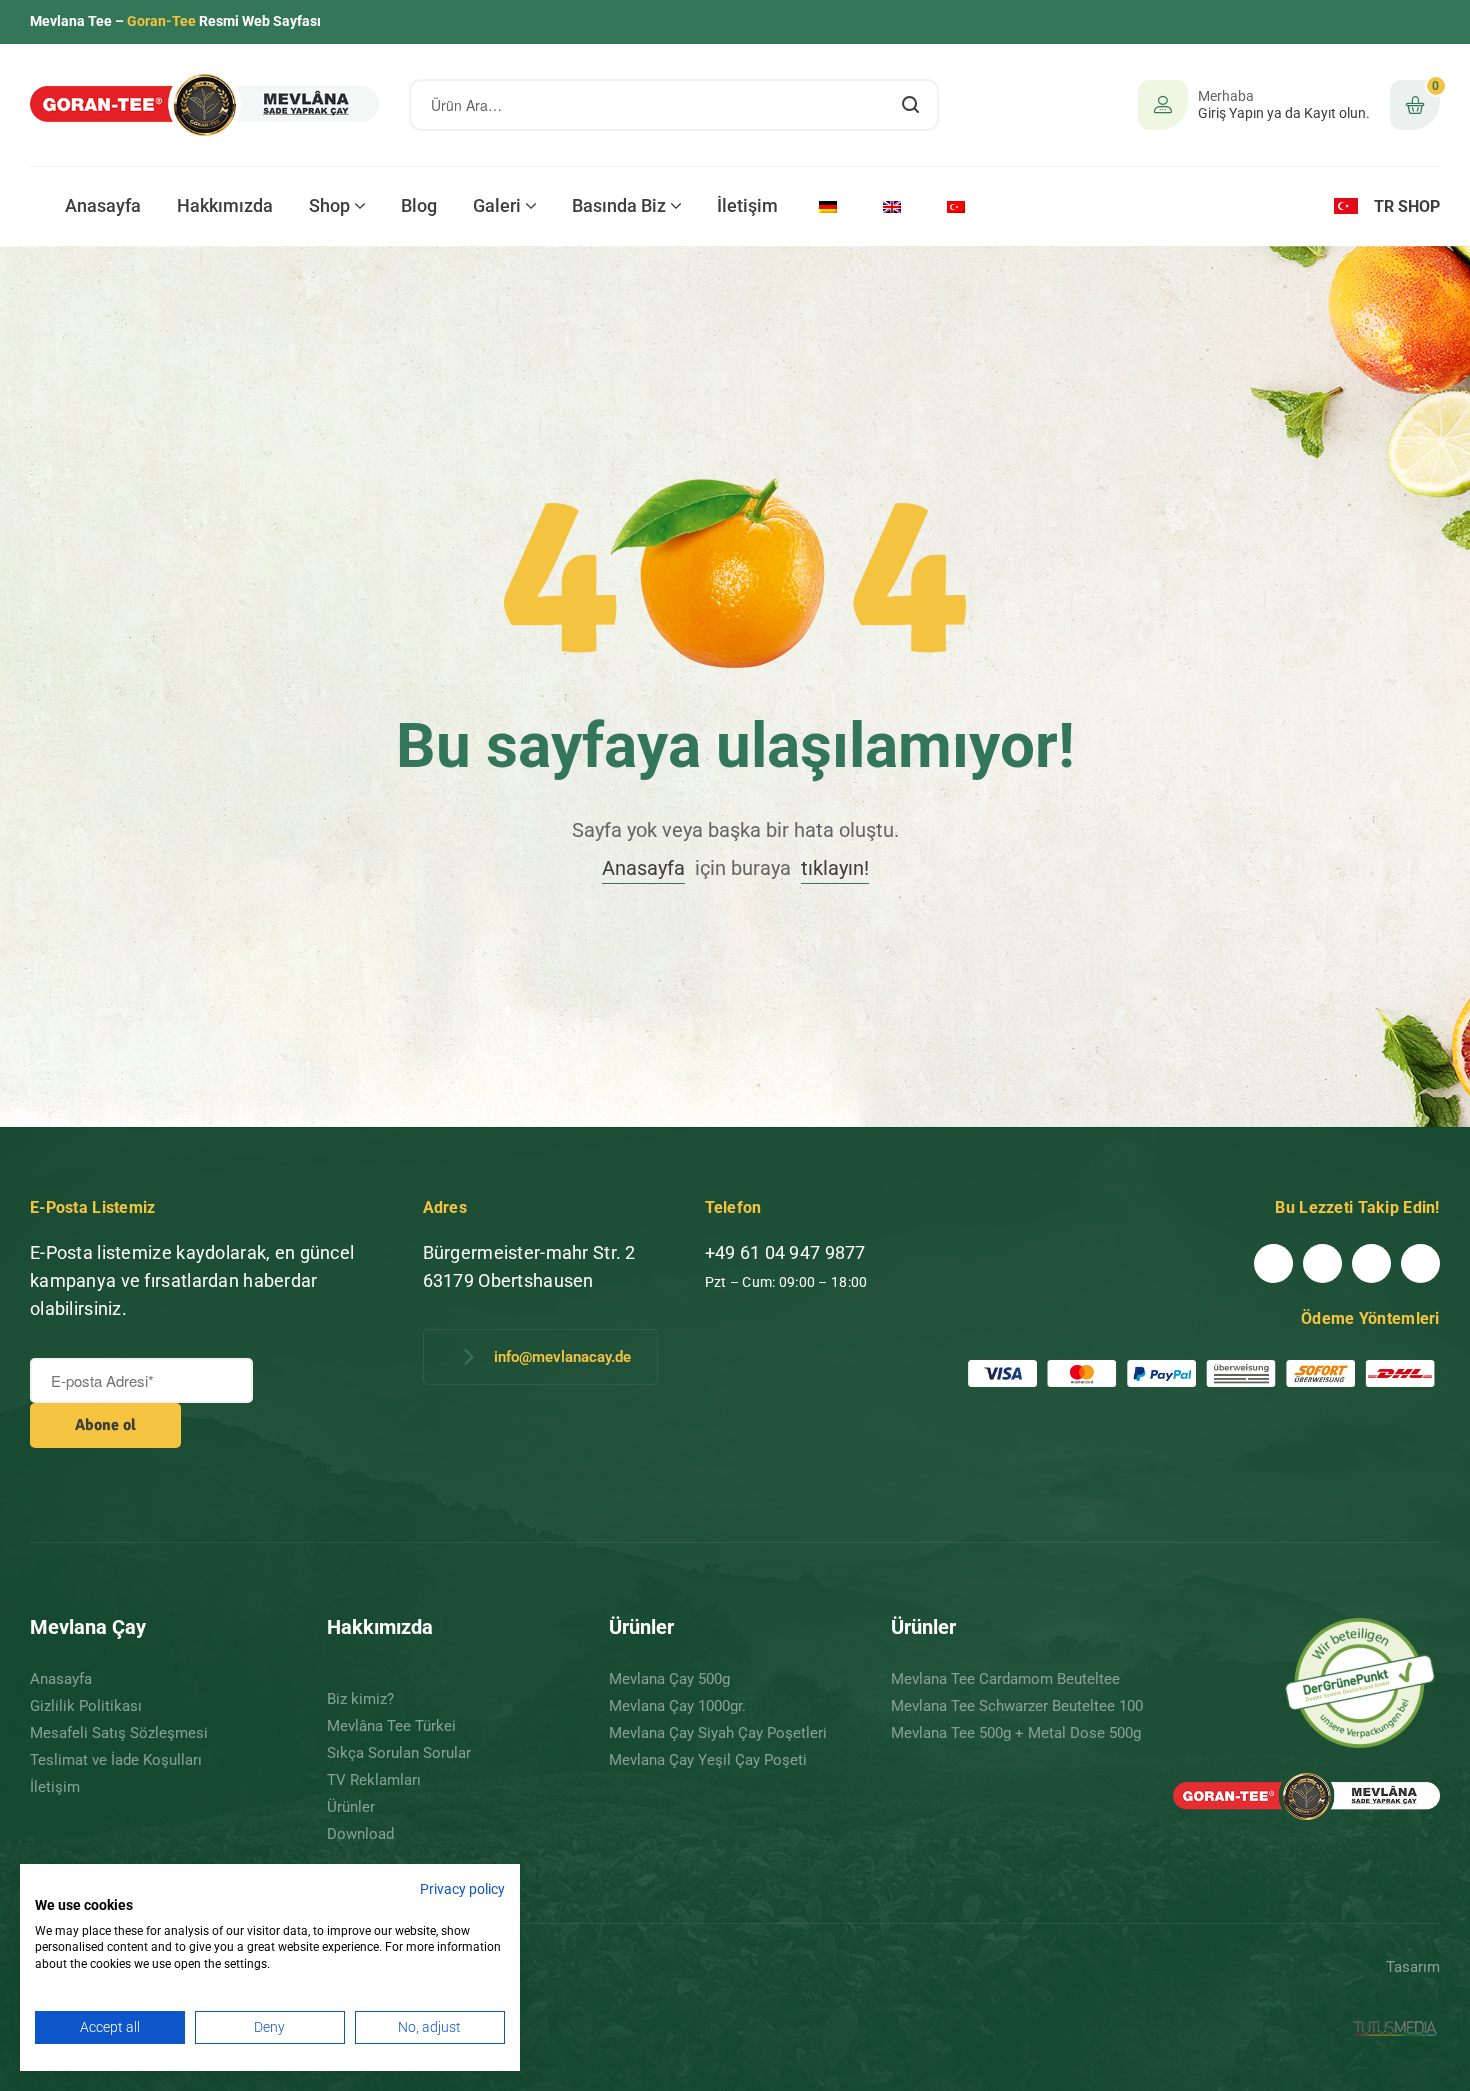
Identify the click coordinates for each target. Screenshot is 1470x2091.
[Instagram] (1420, 1263)
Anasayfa (643, 868)
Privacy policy (462, 1889)
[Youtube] (1322, 1263)
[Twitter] (1371, 1263)
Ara (911, 105)
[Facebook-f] (1273, 1263)
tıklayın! (835, 868)
